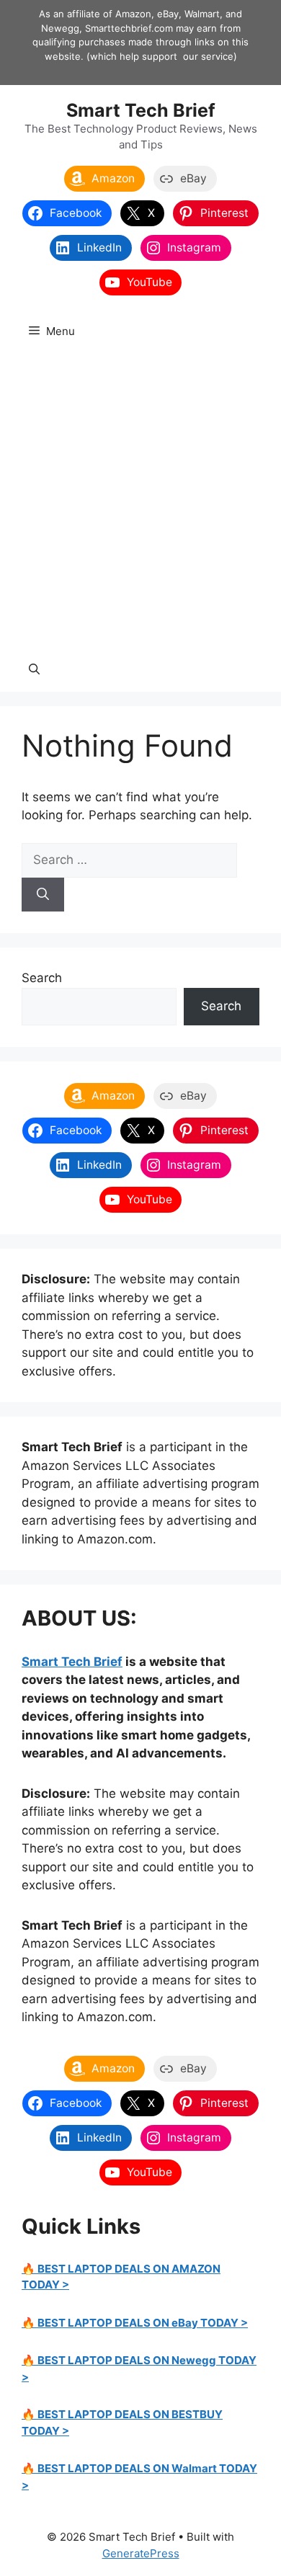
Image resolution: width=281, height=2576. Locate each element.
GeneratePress (141, 2553)
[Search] (43, 895)
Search (42, 978)
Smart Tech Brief (141, 110)
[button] (34, 670)
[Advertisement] (140, 501)
